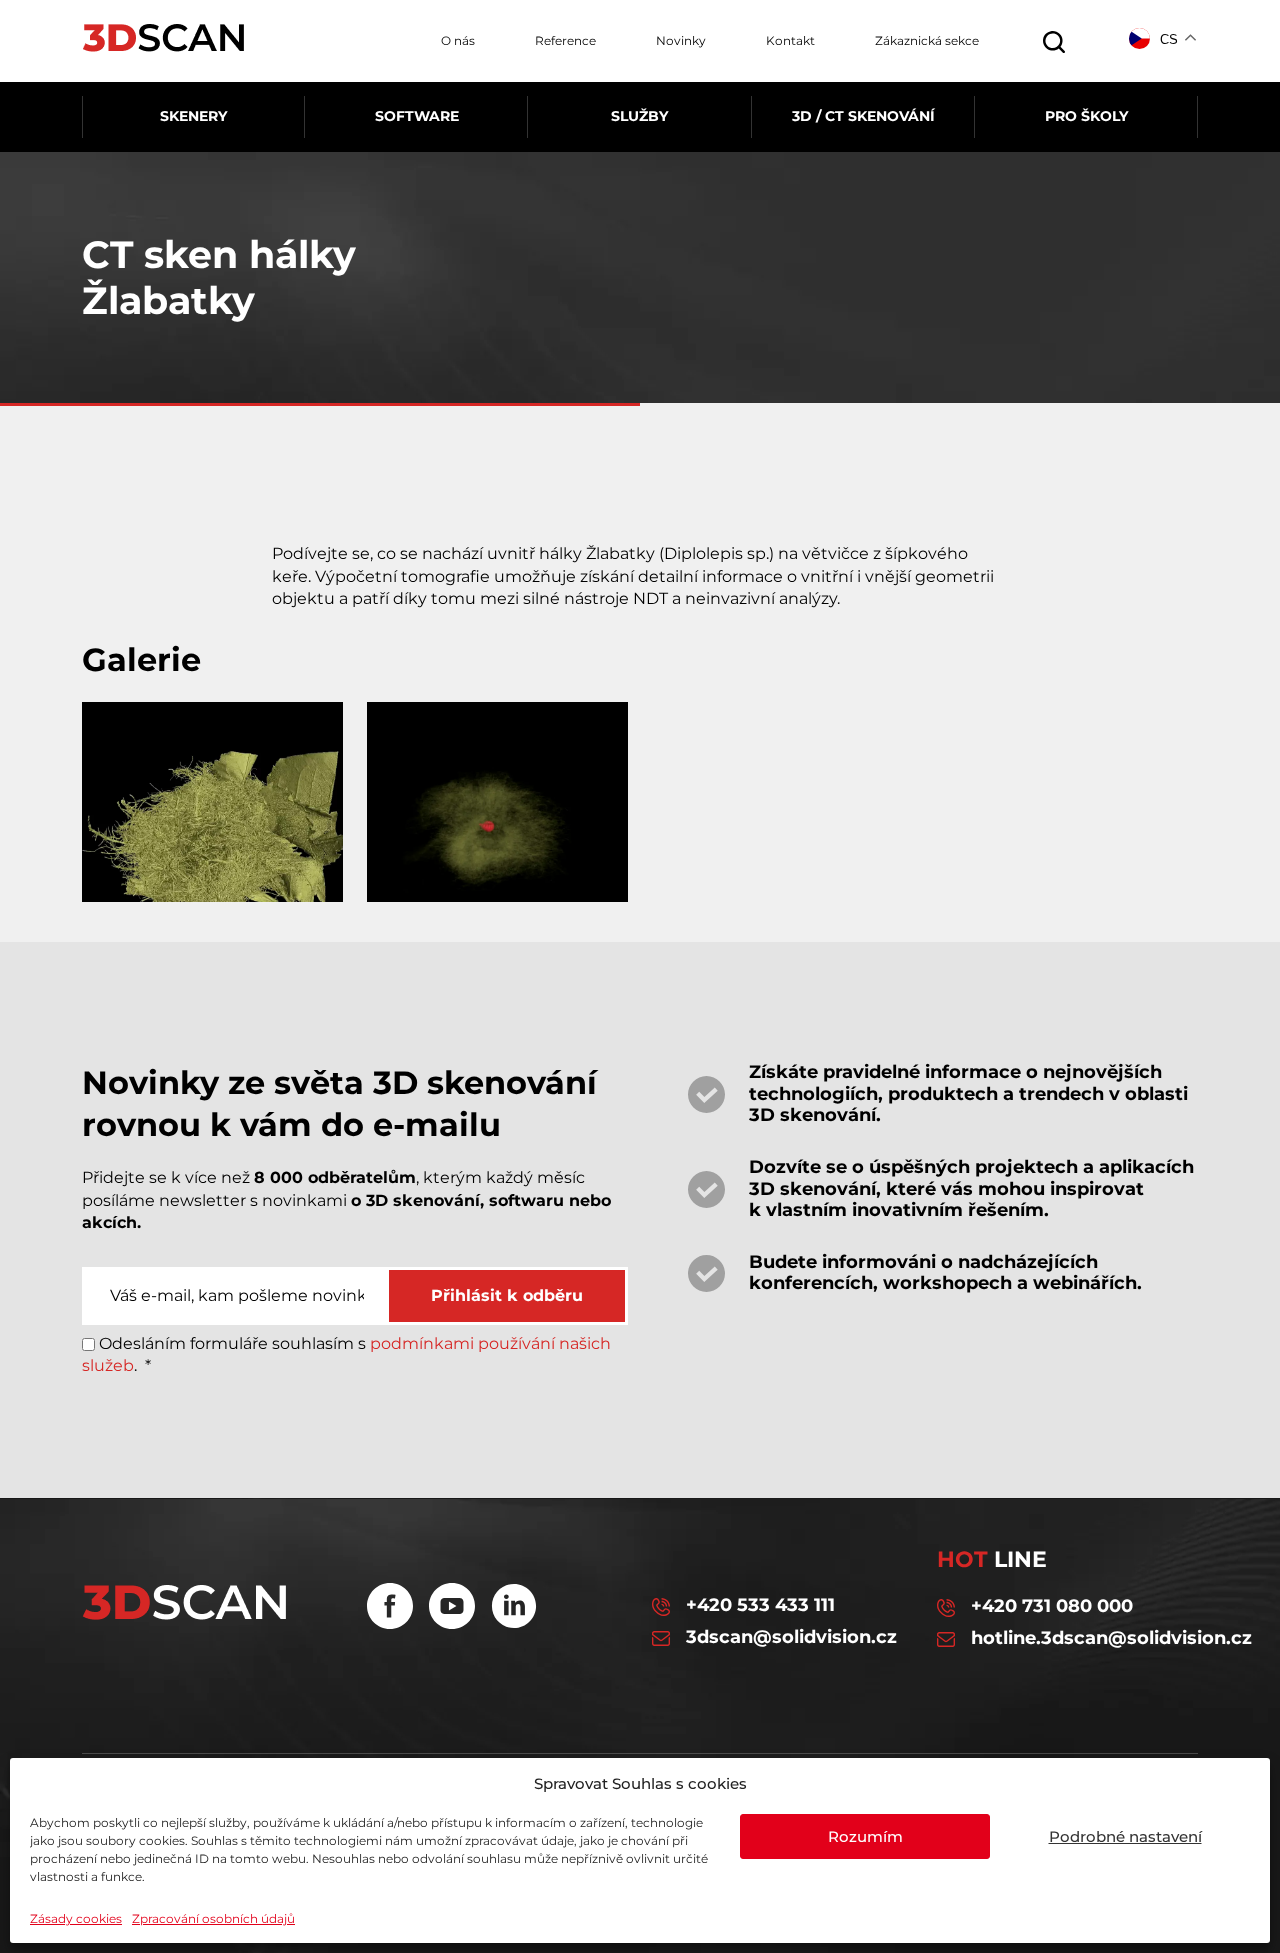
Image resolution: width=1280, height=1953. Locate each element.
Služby (639, 116)
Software (417, 116)
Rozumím (865, 1836)
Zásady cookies (76, 1918)
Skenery (193, 116)
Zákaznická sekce (927, 40)
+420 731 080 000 (1052, 1606)
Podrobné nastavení (1125, 1836)
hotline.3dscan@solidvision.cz (1084, 1638)
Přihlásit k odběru (507, 1295)
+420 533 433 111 (760, 1605)
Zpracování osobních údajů (213, 1918)
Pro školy (1086, 116)
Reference (565, 40)
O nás (458, 40)
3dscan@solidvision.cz (791, 1637)
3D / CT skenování (863, 116)
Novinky (681, 40)
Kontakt (790, 40)
